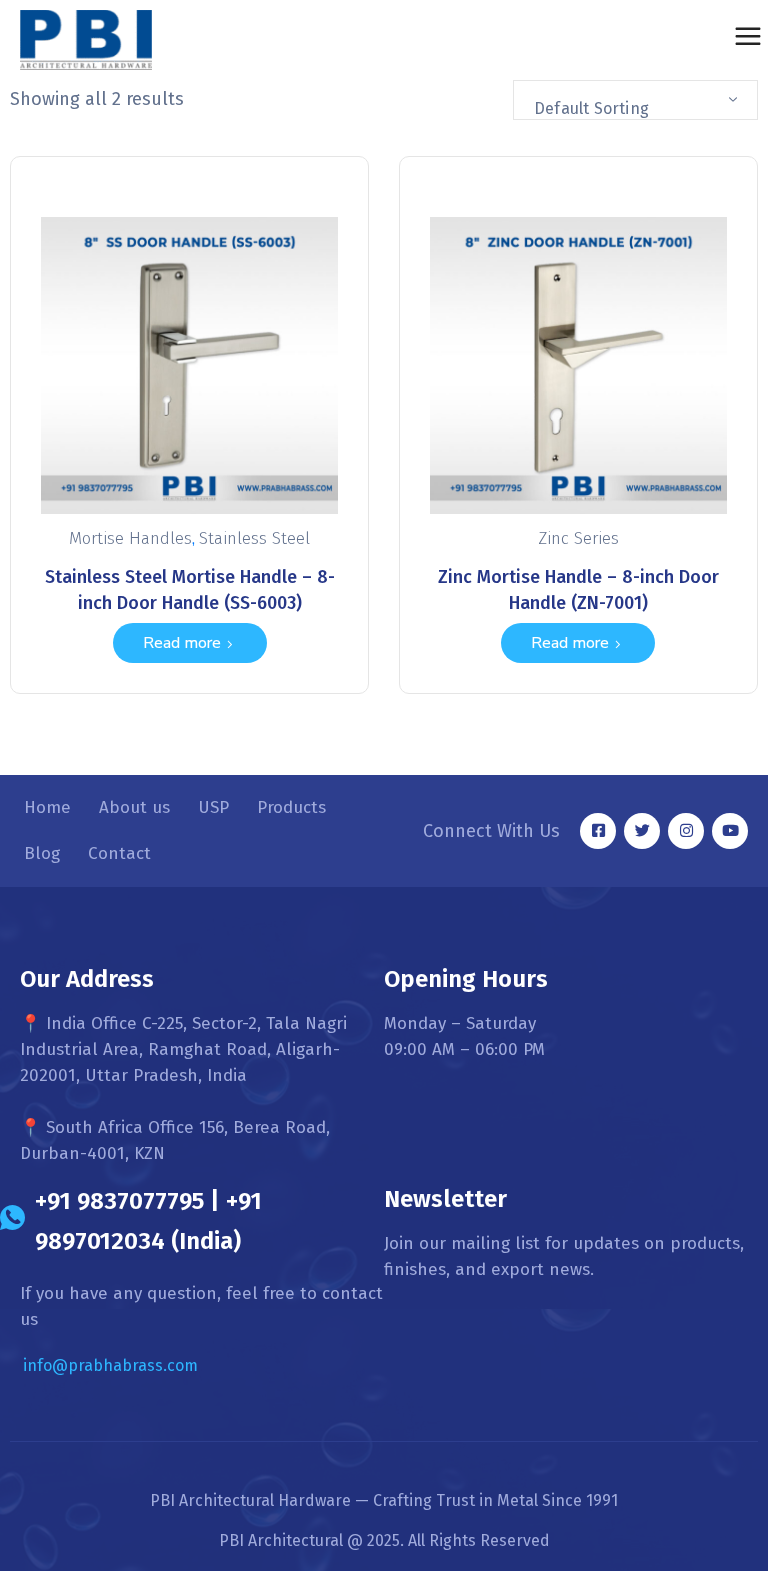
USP (213, 807)
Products (291, 807)
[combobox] (635, 100)
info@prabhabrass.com (110, 1365)
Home (47, 807)
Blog (42, 853)
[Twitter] (642, 831)
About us (134, 807)
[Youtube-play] (730, 831)
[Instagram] (686, 831)
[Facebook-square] (598, 831)
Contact (119, 853)
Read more (182, 643)
